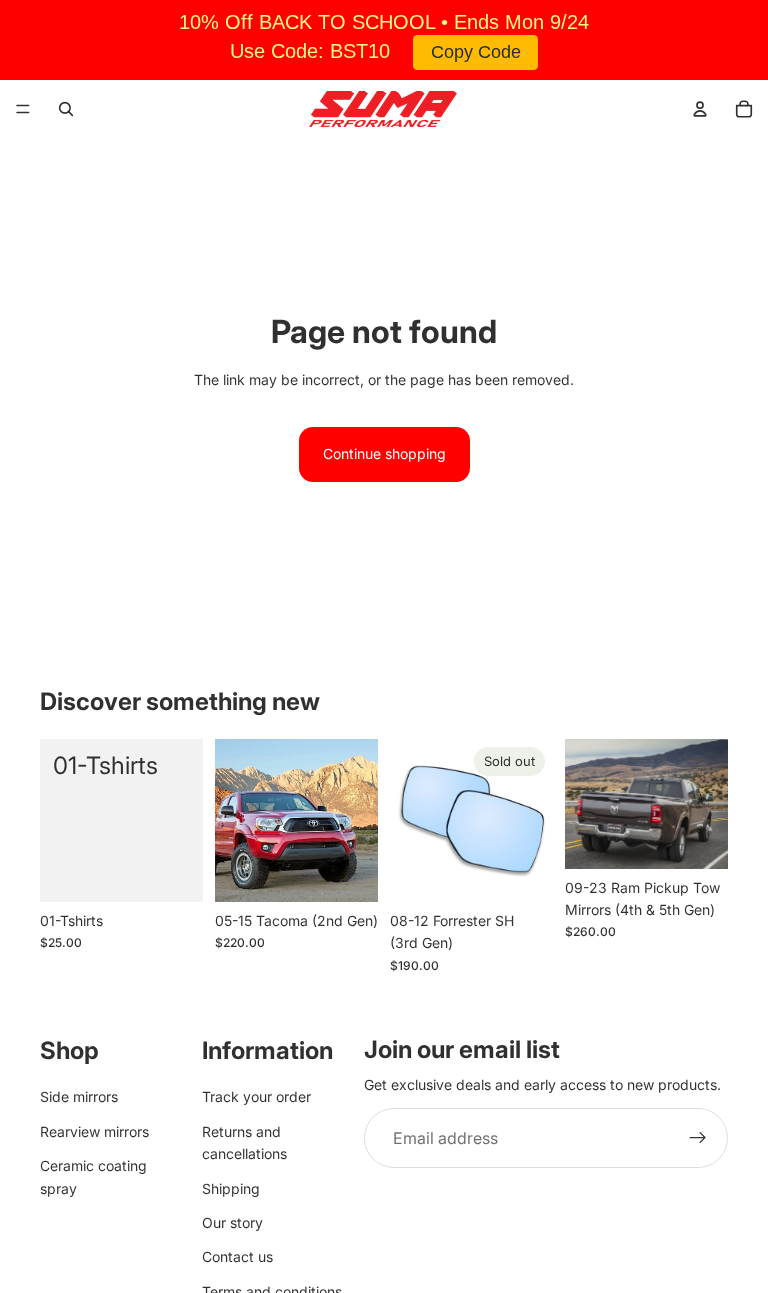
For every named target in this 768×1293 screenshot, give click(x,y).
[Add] (172, 871)
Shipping (231, 1187)
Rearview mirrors (94, 1131)
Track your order (256, 1096)
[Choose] (347, 871)
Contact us (237, 1256)
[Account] (700, 109)
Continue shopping (384, 453)
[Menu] (23, 109)
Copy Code (476, 52)
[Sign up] (698, 1138)
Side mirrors (79, 1096)
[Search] (66, 109)
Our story (232, 1222)
